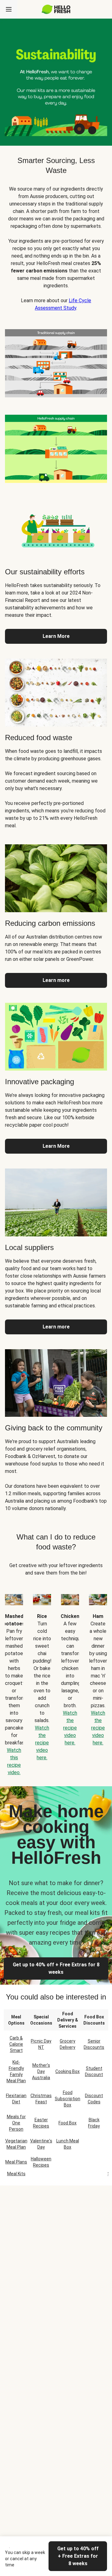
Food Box (68, 2123)
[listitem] (56, 362)
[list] (56, 1680)
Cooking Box (68, 2071)
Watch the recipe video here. (42, 1743)
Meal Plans (16, 2162)
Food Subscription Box (68, 2099)
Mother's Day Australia (41, 2071)
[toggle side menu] (9, 9)
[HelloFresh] (56, 9)
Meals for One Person (16, 2123)
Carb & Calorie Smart (16, 2044)
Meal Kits (16, 2174)
